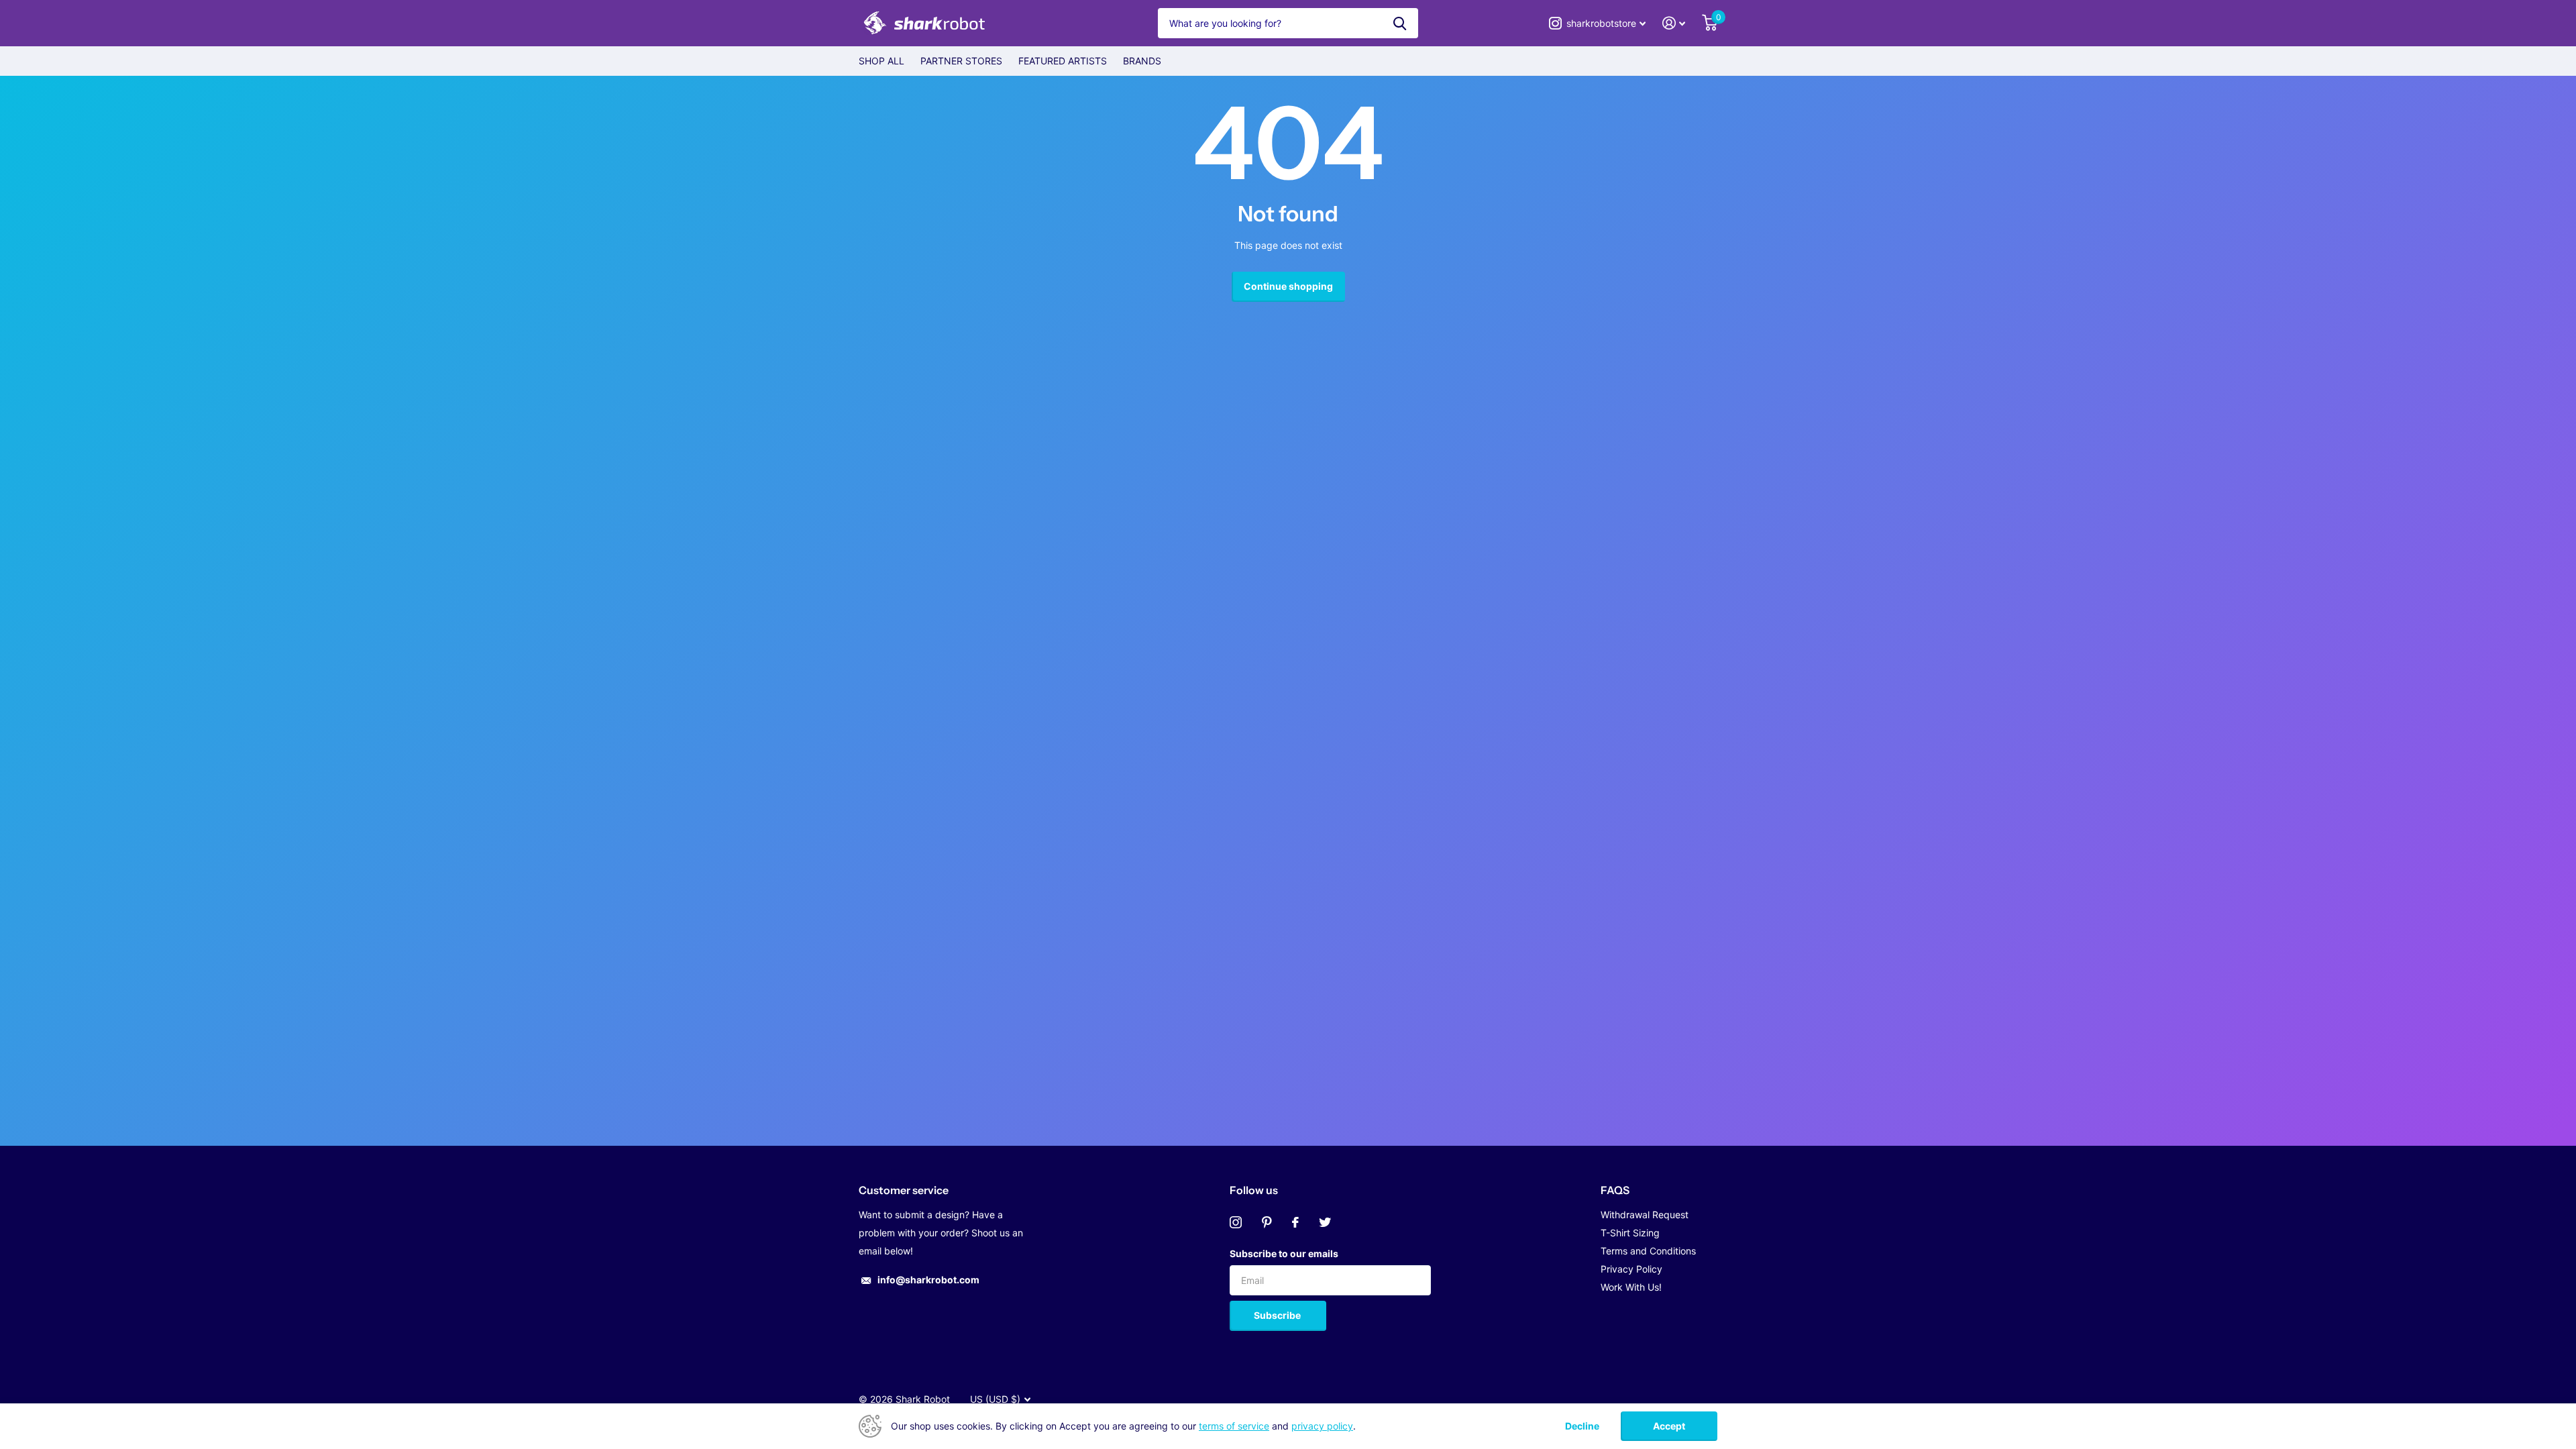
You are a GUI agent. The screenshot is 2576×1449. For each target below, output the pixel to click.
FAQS (1615, 1190)
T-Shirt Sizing (1630, 1233)
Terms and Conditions (1648, 1251)
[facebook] (1295, 1222)
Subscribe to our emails (1284, 1253)
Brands (1142, 61)
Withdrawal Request (1645, 1215)
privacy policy (1322, 1426)
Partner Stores (961, 61)
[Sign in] (1674, 23)
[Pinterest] (1267, 1222)
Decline (1582, 1426)
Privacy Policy (1631, 1269)
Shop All (881, 61)
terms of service (1234, 1426)
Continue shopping (1288, 286)
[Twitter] (1325, 1222)
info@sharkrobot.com (928, 1280)
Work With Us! (1631, 1287)
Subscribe (1278, 1315)
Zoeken (1400, 23)
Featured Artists (1063, 61)
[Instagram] (1236, 1222)
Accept (1669, 1426)
